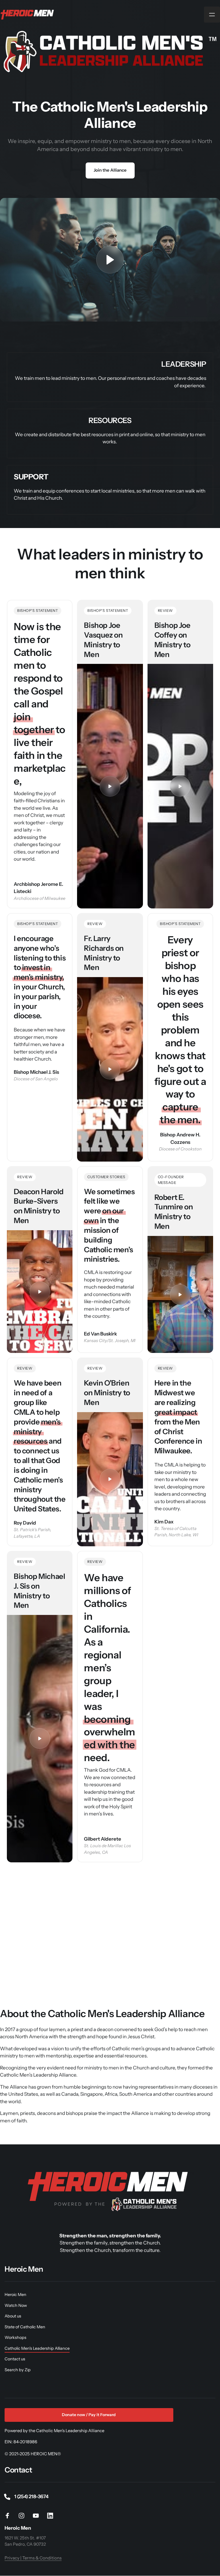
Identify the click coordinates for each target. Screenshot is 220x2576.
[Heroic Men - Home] (28, 15)
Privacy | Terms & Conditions (33, 2558)
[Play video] (110, 260)
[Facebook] (9, 2516)
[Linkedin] (52, 2516)
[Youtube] (38, 2516)
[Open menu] (212, 15)
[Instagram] (24, 2516)
